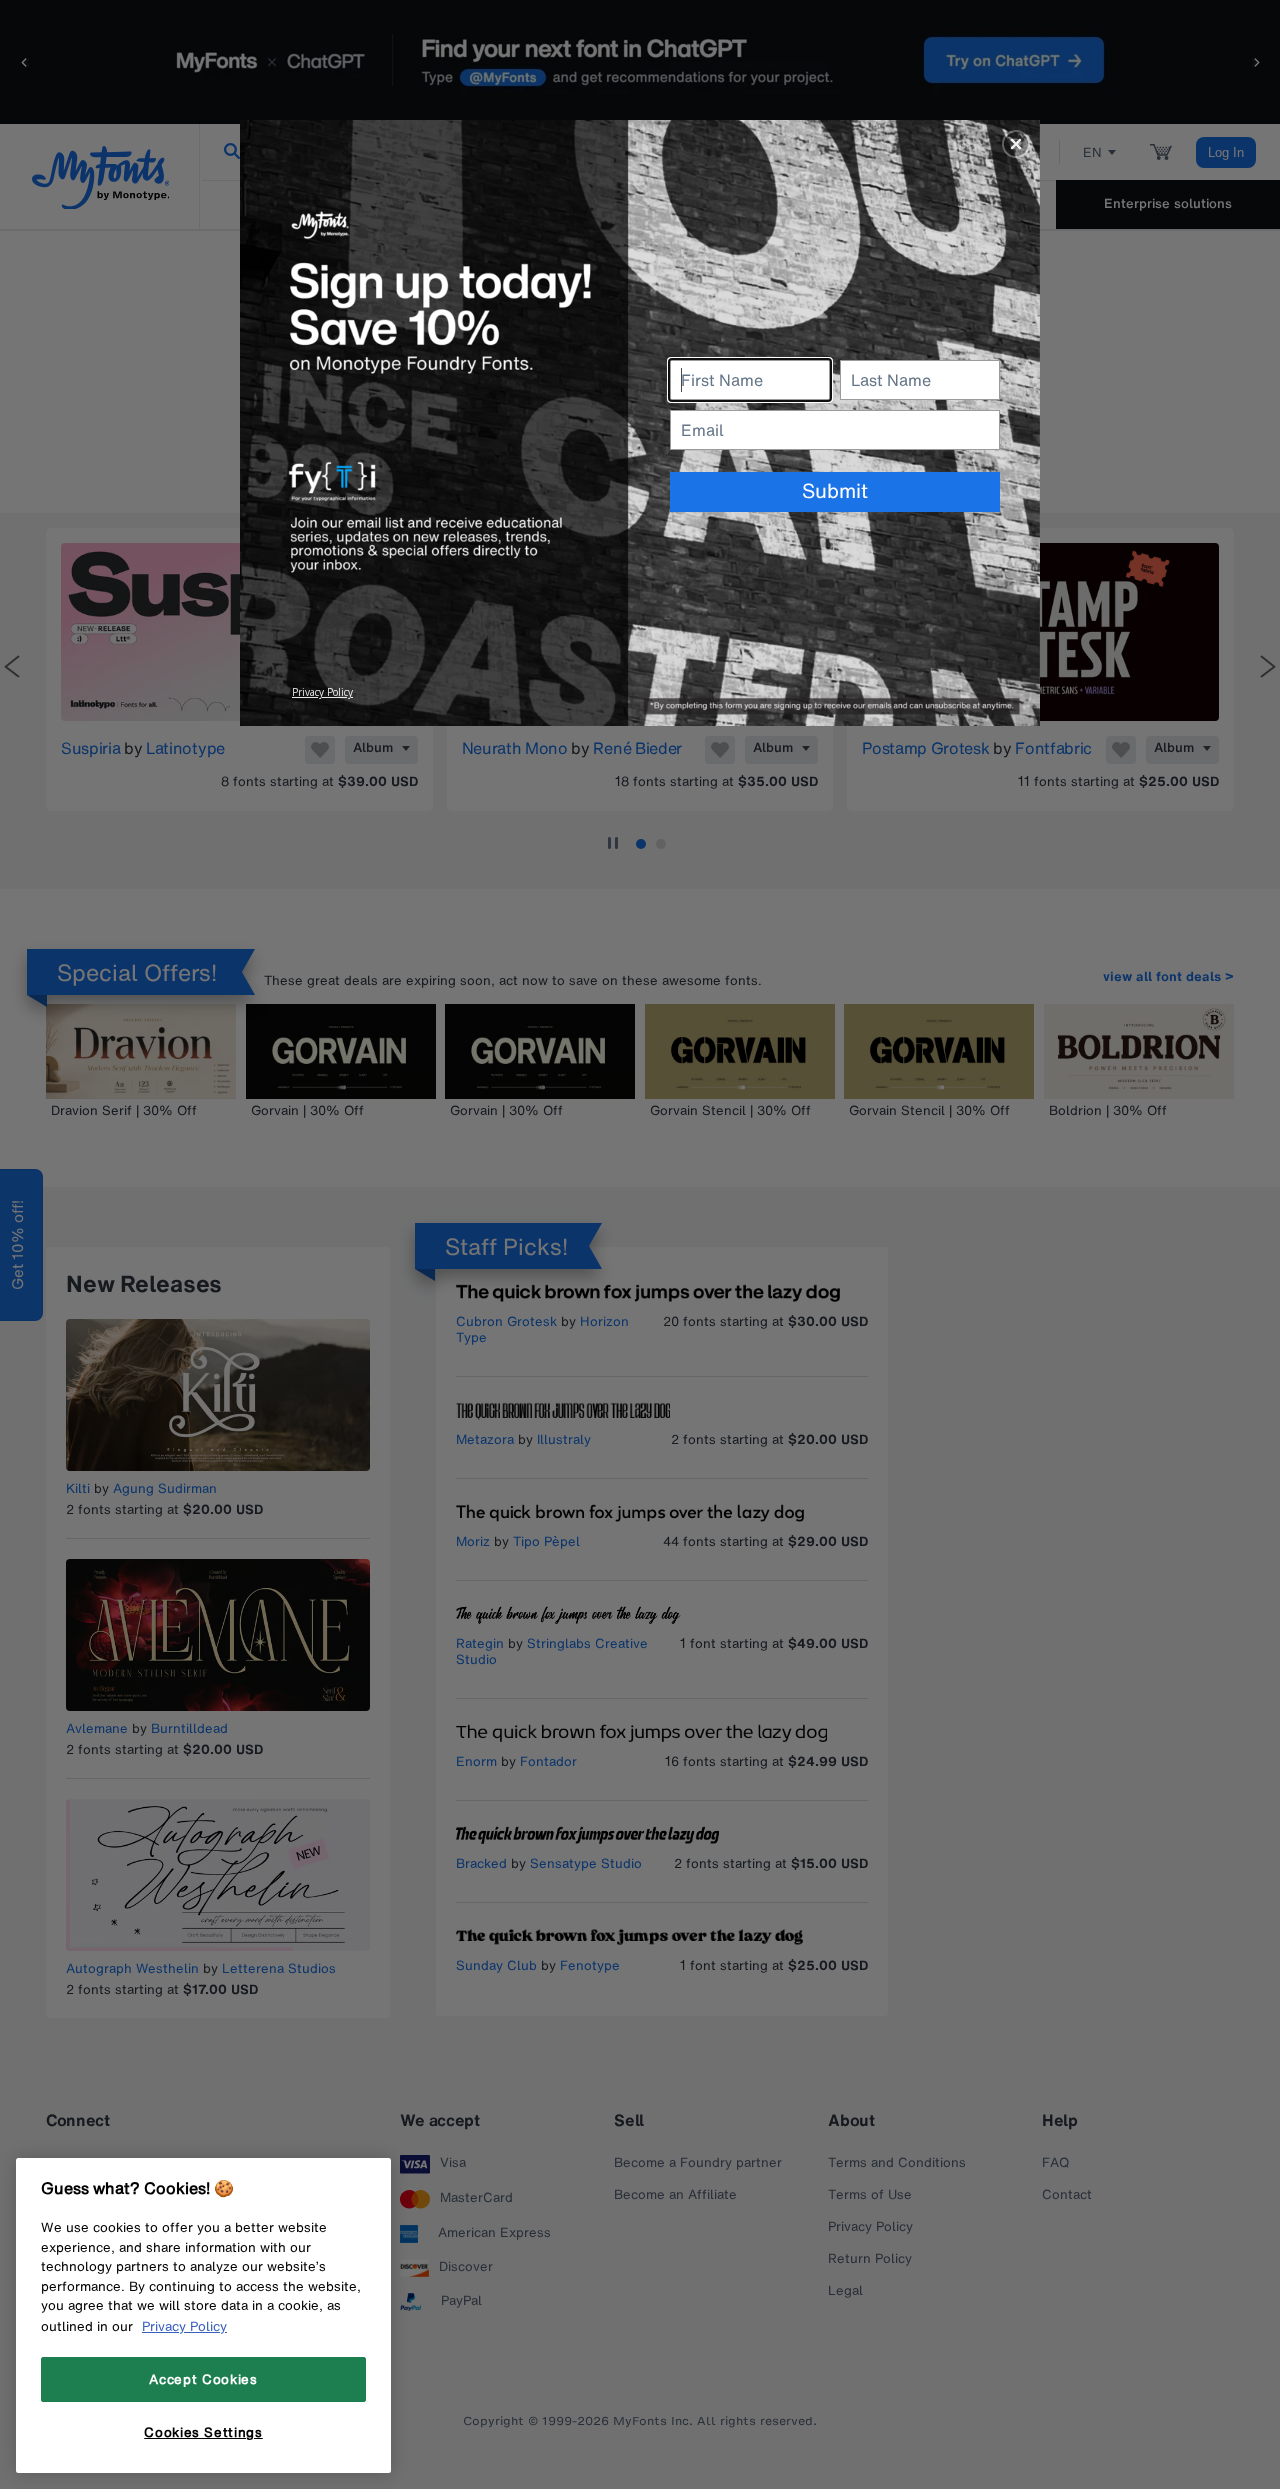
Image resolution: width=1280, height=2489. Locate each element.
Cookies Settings (203, 2432)
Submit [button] (835, 490)
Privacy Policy (184, 2326)
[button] (1016, 144)
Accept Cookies (203, 2379)
